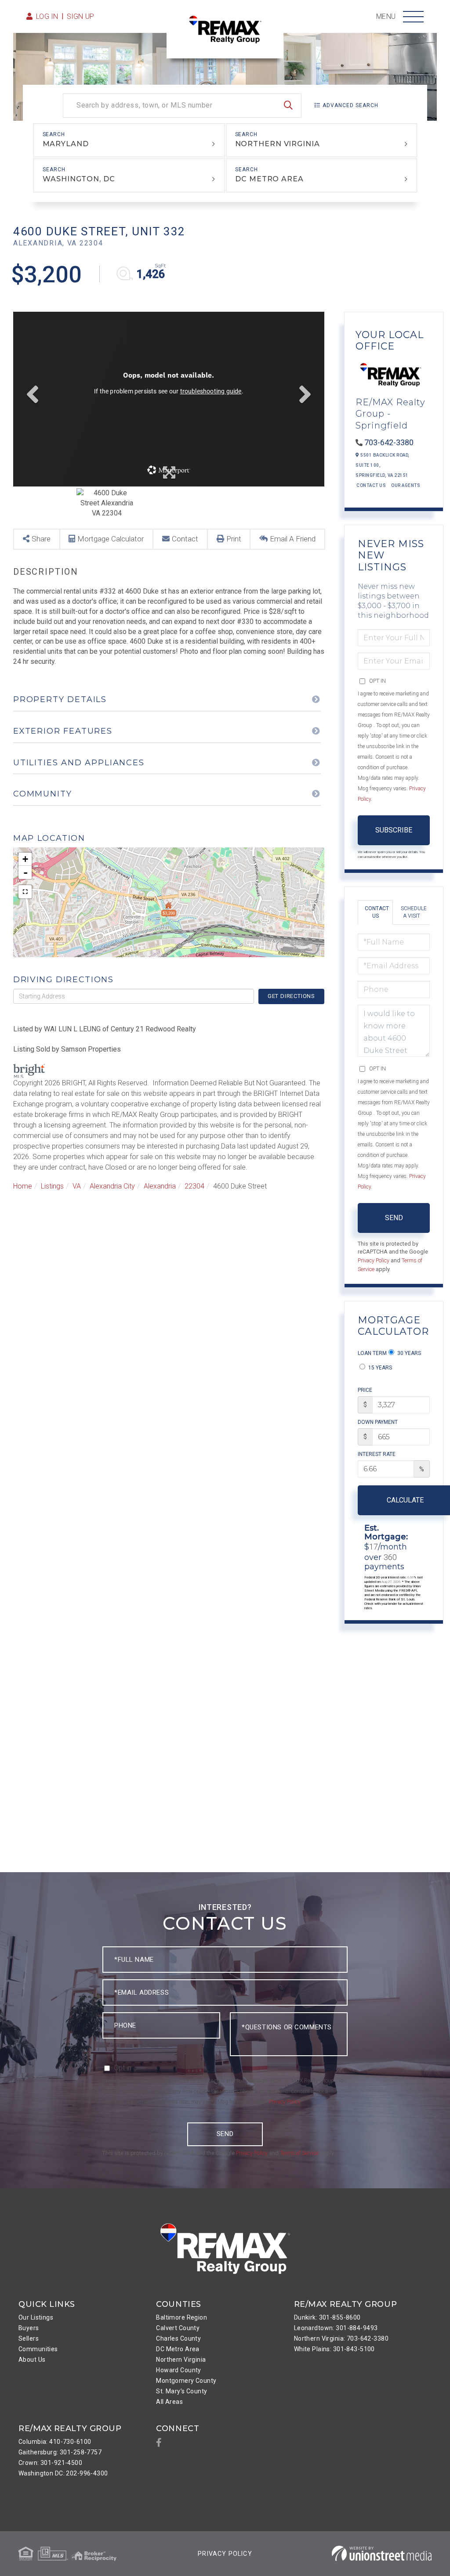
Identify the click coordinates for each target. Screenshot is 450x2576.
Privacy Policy (374, 1260)
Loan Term (372, 1353)
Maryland (66, 144)
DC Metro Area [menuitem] (178, 2349)
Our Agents (406, 485)
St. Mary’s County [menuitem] (181, 2391)
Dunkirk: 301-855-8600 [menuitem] (327, 2317)
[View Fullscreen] (25, 892)
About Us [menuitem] (32, 2360)
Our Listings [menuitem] (36, 2317)
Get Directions (291, 996)
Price (365, 1390)
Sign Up (81, 16)
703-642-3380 (389, 442)
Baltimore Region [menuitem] (181, 2317)
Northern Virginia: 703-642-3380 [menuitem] (341, 2338)
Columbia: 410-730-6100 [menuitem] (55, 2442)
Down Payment (378, 1422)
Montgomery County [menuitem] (186, 2381)
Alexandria (160, 1186)
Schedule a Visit (414, 912)
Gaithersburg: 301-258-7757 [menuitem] (60, 2452)
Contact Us (371, 485)
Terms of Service (299, 2153)
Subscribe (394, 830)
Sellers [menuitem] (29, 2338)
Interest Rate (377, 1454)
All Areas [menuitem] (169, 2402)
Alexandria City (112, 1186)
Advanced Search (350, 105)
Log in (47, 16)
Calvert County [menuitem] (178, 2328)
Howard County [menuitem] (179, 2370)
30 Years (408, 1353)
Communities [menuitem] (38, 2349)
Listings (52, 1186)
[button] (288, 106)
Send (394, 1218)
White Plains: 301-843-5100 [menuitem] (334, 2349)
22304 (194, 1186)
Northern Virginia (278, 144)
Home (23, 1186)
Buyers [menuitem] (29, 2328)
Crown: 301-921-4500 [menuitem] (50, 2463)
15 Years (379, 1368)
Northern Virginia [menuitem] (181, 2360)
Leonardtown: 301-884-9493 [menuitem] (336, 2328)
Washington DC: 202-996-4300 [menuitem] (63, 2473)
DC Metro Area (269, 179)
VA (77, 1186)
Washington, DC (79, 179)
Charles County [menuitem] (178, 2338)
